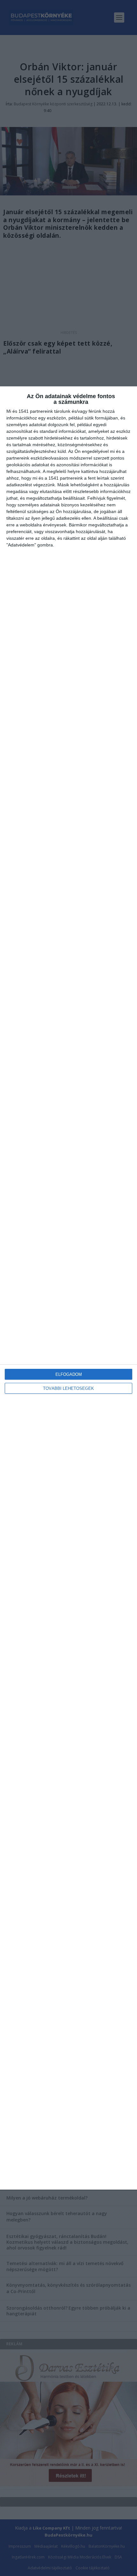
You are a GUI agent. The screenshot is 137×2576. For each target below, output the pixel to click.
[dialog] (68, 1288)
